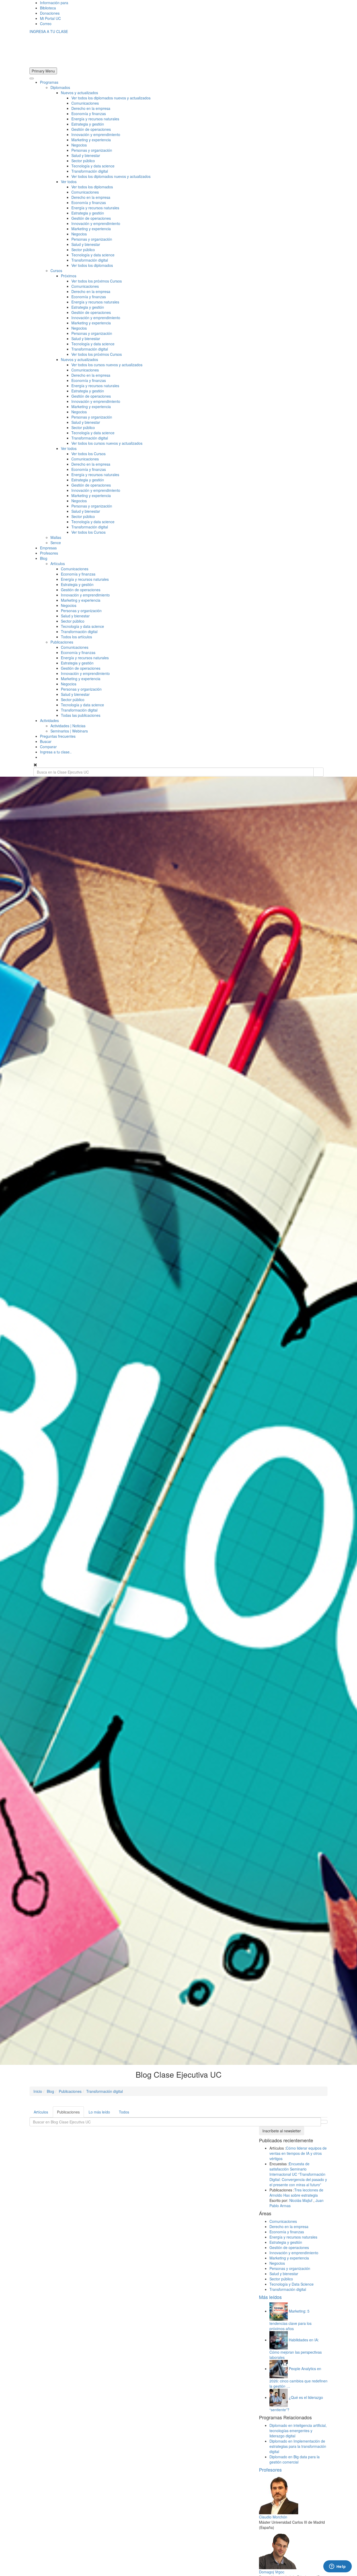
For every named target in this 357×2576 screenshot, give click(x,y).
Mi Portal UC (50, 18)
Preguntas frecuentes (58, 736)
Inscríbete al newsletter (282, 2131)
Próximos (69, 276)
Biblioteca (48, 8)
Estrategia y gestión (88, 124)
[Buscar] (318, 772)
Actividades (49, 720)
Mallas (56, 537)
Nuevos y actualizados (79, 93)
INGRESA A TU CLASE (49, 31)
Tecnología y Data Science (292, 2284)
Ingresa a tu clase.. (56, 752)
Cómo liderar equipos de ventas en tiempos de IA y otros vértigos (298, 2153)
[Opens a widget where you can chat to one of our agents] (337, 2567)
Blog (44, 558)
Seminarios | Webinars (69, 731)
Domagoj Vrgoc (272, 2572)
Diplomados (60, 87)
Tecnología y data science (93, 166)
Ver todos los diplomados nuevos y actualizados (111, 98)
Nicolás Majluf (301, 2200)
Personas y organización (92, 150)
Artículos (58, 563)
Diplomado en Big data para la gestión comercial (295, 2459)
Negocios (79, 145)
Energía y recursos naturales (95, 119)
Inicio (38, 2091)
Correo (46, 24)
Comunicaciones (85, 103)
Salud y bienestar (86, 155)
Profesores (49, 553)
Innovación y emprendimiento (96, 134)
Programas (49, 82)
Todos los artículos (76, 637)
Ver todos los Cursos (88, 454)
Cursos (56, 270)
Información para (54, 3)
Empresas (48, 548)
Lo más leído (99, 2112)
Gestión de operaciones (91, 129)
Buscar (46, 741)
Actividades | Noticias (68, 726)
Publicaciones (62, 642)
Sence (56, 543)
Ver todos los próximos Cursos (97, 281)
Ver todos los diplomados (92, 187)
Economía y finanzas (89, 114)
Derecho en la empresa (91, 108)
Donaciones (50, 13)
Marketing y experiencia (91, 140)
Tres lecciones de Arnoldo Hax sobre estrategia (296, 2192)
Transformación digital (90, 171)
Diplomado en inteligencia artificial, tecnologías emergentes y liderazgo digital (298, 2431)
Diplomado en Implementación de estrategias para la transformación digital (298, 2446)
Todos (124, 2112)
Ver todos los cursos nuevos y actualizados (107, 365)
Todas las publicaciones (81, 715)
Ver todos (69, 182)
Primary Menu (43, 71)
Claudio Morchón (273, 2517)
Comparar (48, 747)
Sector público (83, 161)
